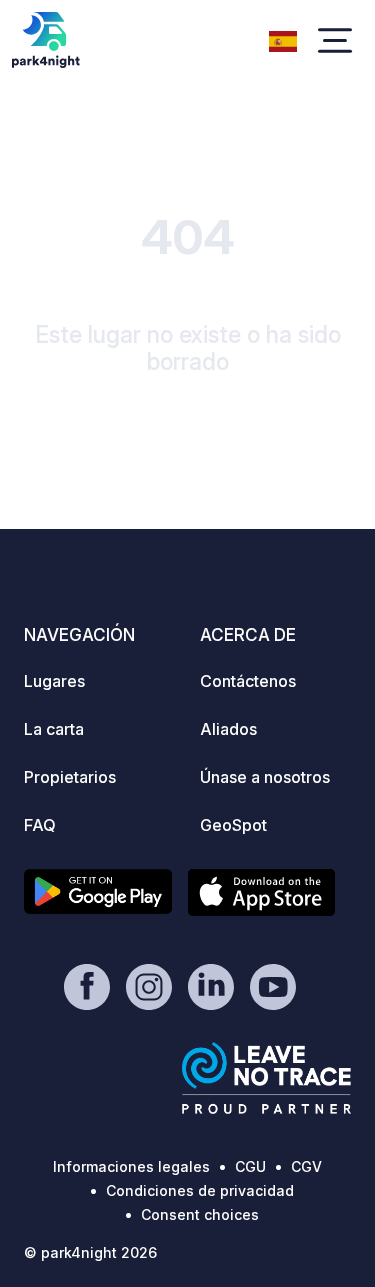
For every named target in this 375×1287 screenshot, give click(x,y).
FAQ (40, 825)
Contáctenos (248, 681)
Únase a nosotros (265, 777)
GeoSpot (233, 825)
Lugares (54, 681)
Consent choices (200, 1214)
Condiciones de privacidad (200, 1190)
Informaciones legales (131, 1166)
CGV (306, 1166)
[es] (283, 39)
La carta (54, 729)
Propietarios (70, 777)
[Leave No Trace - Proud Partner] (267, 1078)
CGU (250, 1166)
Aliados (228, 729)
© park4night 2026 (90, 1252)
